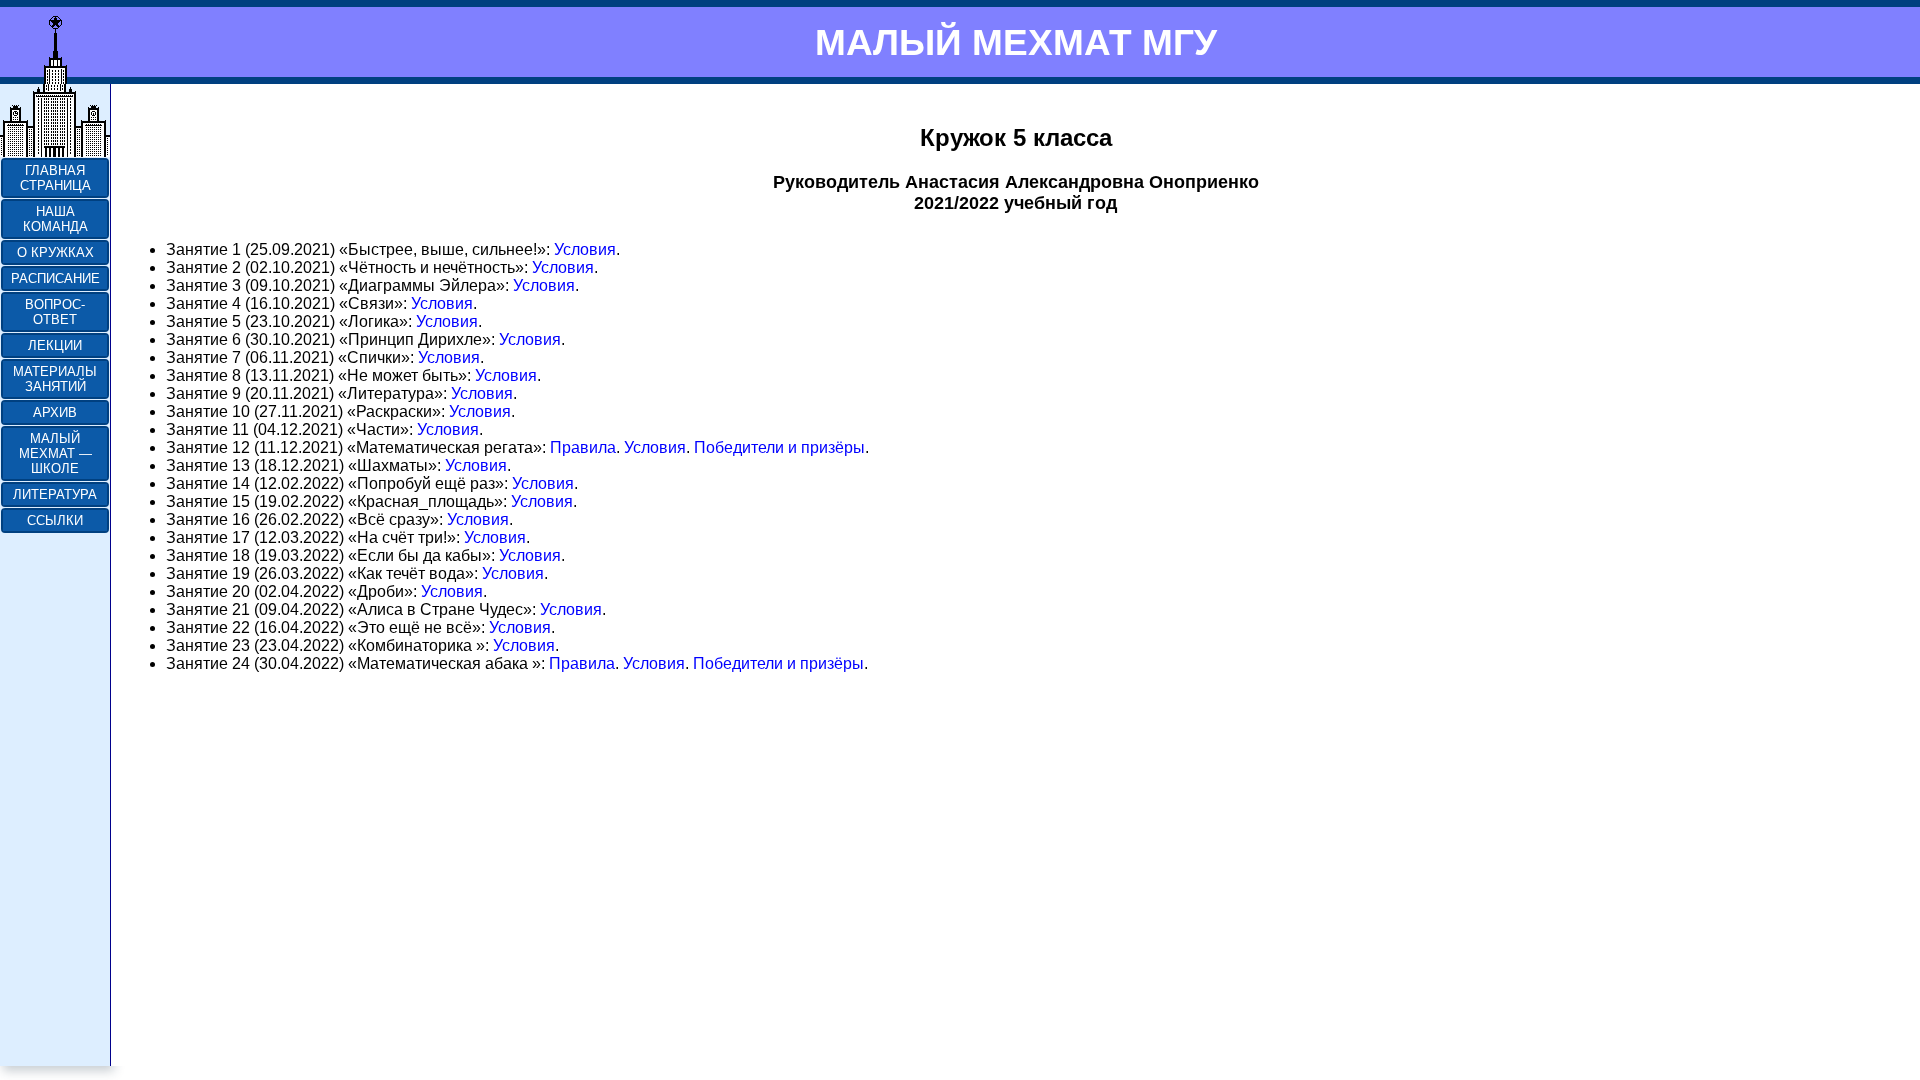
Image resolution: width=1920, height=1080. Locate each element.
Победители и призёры (779, 447)
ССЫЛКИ (55, 520)
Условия (585, 249)
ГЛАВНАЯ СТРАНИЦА (55, 178)
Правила (583, 447)
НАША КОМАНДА (55, 219)
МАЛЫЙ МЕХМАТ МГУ (1016, 42)
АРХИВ (55, 412)
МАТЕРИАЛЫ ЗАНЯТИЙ (55, 379)
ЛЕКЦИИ (55, 345)
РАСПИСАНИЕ (55, 278)
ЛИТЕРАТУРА (55, 494)
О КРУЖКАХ (55, 252)
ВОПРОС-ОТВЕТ (55, 312)
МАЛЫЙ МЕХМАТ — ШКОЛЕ (55, 453)
